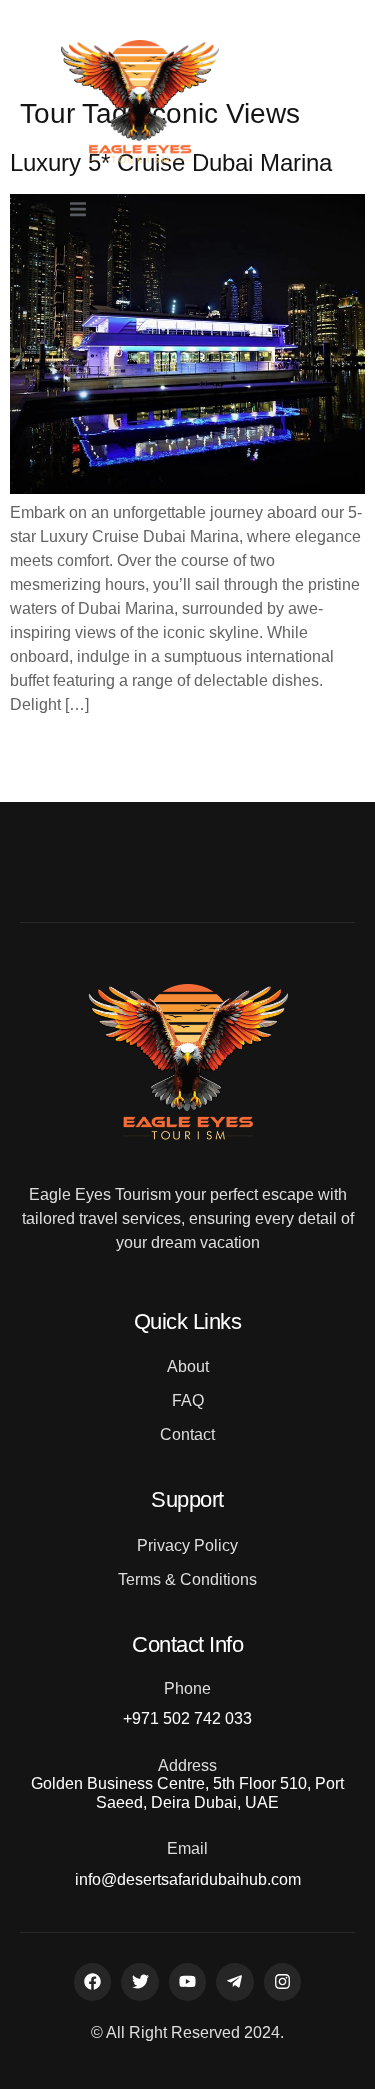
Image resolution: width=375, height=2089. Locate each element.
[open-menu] (78, 211)
